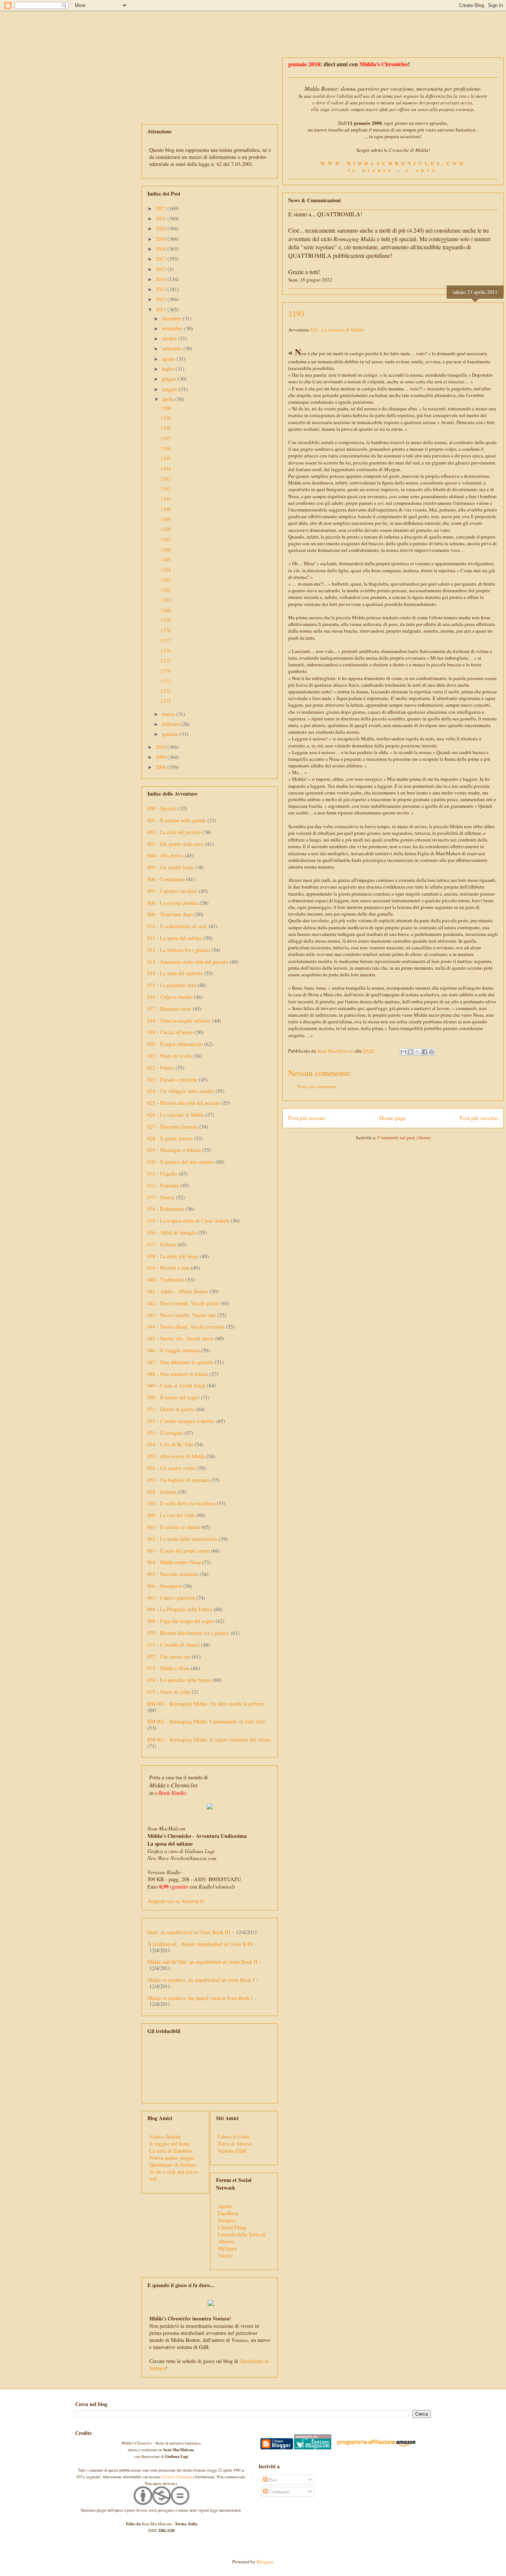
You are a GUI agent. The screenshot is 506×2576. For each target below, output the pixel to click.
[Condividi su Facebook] (425, 1052)
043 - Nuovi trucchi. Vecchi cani (182, 1315)
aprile (169, 399)
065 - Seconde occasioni (173, 1574)
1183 (166, 580)
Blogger (265, 2562)
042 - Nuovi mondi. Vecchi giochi (183, 1303)
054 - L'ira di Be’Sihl (170, 1444)
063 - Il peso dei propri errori (179, 1551)
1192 (166, 489)
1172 (166, 691)
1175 (166, 661)
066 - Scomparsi (165, 1586)
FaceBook (228, 2213)
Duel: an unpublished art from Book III (189, 1932)
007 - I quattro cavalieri (172, 891)
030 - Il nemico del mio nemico (181, 1162)
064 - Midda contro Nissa (174, 1562)
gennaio (171, 734)
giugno (170, 379)
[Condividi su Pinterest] (432, 1052)
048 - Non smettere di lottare (178, 1374)
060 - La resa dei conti (171, 1515)
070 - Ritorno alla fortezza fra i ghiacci (188, 1633)
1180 (166, 610)
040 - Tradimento (166, 1279)
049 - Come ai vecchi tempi (177, 1385)
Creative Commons (177, 2477)
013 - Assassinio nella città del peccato (188, 962)
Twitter (225, 2255)
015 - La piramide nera (172, 985)
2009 (162, 757)
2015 (162, 269)
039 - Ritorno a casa (169, 1268)
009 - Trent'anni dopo (170, 914)
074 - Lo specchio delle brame (179, 1680)
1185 (166, 559)
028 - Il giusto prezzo (170, 1138)
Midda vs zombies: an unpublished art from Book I (201, 1980)
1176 (166, 651)
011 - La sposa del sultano (175, 938)
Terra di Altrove (235, 2144)
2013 (162, 289)
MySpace (227, 2248)
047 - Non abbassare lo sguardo (180, 1362)
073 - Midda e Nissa (169, 1668)
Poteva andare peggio (172, 2158)
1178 (166, 630)
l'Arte (422, 170)
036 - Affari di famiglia (172, 1232)
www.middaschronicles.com (393, 163)
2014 (162, 279)
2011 (162, 309)
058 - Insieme (162, 1492)
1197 (166, 438)
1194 (166, 469)
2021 (162, 218)
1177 (166, 641)
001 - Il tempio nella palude (177, 820)
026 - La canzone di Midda (337, 330)
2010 (162, 747)
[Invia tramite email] (403, 1052)
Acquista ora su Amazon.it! (176, 1901)
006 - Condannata (166, 879)
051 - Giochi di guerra (171, 1409)
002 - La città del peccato (174, 832)
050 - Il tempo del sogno (173, 1397)
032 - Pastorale (163, 1185)
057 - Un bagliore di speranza (179, 1480)
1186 (166, 549)
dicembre (172, 318)
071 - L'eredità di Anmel (174, 1645)
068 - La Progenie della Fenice (180, 1609)
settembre (173, 348)
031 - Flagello (162, 1174)
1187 (166, 539)
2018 (162, 249)
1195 (166, 458)
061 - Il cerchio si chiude (174, 1527)
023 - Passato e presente (172, 1079)
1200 (166, 408)
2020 (162, 228)
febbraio (171, 724)
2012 (162, 299)
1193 (166, 479)
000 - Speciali (162, 808)
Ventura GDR (232, 2151)
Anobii (225, 2206)
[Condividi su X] (417, 1052)
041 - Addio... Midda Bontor (178, 1291)
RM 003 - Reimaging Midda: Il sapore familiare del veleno (209, 1739)
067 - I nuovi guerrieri (171, 1598)
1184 (166, 569)
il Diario (371, 170)
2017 (162, 259)
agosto (169, 359)
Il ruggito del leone (169, 2144)
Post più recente (307, 1118)
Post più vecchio (479, 1118)
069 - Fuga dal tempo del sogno (181, 1621)
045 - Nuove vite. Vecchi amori (181, 1338)
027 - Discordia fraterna (173, 1127)
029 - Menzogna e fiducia (174, 1150)
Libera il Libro (234, 2137)
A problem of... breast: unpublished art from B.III (200, 1944)
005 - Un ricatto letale (171, 867)
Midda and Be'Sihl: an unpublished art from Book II (202, 1962)
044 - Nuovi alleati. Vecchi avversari (186, 1327)
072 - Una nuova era (169, 1657)
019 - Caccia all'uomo (170, 1032)
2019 (162, 239)
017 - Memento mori (169, 1009)
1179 (166, 620)
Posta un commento (317, 1086)
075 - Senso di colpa (169, 1692)
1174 (166, 671)
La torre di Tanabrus (171, 2151)
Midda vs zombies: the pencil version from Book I (200, 1998)
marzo (169, 714)
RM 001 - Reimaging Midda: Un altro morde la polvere (206, 1704)
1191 (166, 499)
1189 (166, 519)
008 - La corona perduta (173, 903)
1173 (166, 681)
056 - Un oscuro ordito (172, 1468)
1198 (166, 428)
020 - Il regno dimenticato (175, 1044)
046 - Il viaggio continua (174, 1350)
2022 (162, 208)
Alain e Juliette (165, 2137)
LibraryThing (232, 2227)
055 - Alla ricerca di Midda (176, 1456)
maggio (170, 389)
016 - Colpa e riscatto (170, 997)
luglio (169, 369)
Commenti (279, 2492)
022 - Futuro (161, 1068)
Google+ (227, 2220)
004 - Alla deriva (165, 855)
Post (272, 2480)
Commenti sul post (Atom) (404, 1137)
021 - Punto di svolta (169, 1056)
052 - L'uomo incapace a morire (181, 1421)
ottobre (170, 338)
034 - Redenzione (166, 1209)
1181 (166, 600)
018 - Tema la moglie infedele (179, 1021)
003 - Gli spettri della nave (176, 844)
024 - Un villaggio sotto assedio (181, 1091)
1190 (166, 509)
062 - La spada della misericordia (182, 1539)
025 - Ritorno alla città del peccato (184, 1103)
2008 (162, 767)
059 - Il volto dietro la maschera (181, 1503)
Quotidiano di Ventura (173, 2165)
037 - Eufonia (162, 1244)
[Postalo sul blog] (410, 1052)
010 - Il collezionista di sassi (177, 926)
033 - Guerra (161, 1197)
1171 (166, 701)
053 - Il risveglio (165, 1433)
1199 (166, 418)
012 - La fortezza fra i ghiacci (179, 950)
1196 (166, 448)
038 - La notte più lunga (173, 1256)
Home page (393, 1118)
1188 (166, 529)
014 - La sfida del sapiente (175, 973)
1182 (166, 590)
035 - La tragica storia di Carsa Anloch (188, 1221)
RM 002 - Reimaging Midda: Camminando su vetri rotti (206, 1721)
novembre (173, 328)
